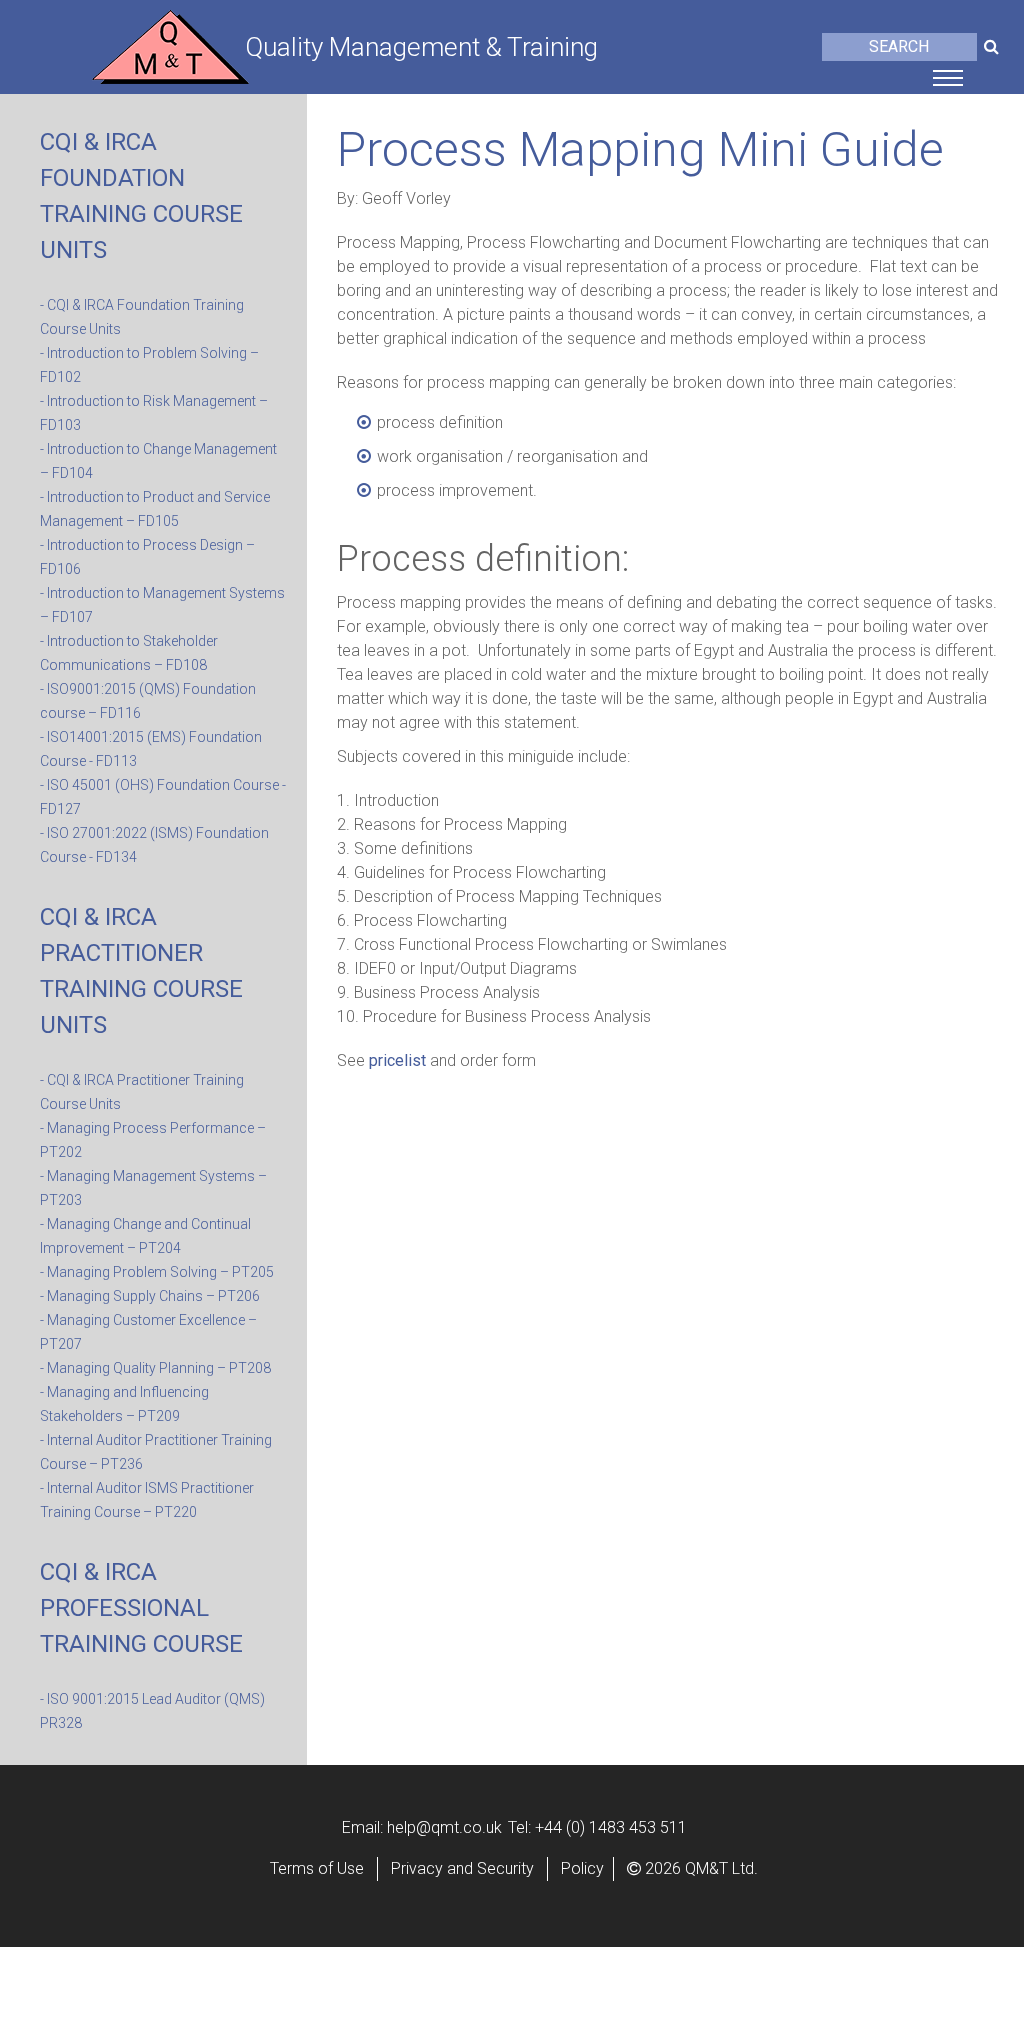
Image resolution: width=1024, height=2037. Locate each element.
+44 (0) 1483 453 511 (611, 1827)
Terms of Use (317, 1868)
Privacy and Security (462, 1868)
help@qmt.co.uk (444, 1827)
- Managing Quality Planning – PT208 (155, 1368)
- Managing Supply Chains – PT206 (150, 1296)
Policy (582, 1868)
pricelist (397, 1060)
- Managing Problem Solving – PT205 (157, 1272)
